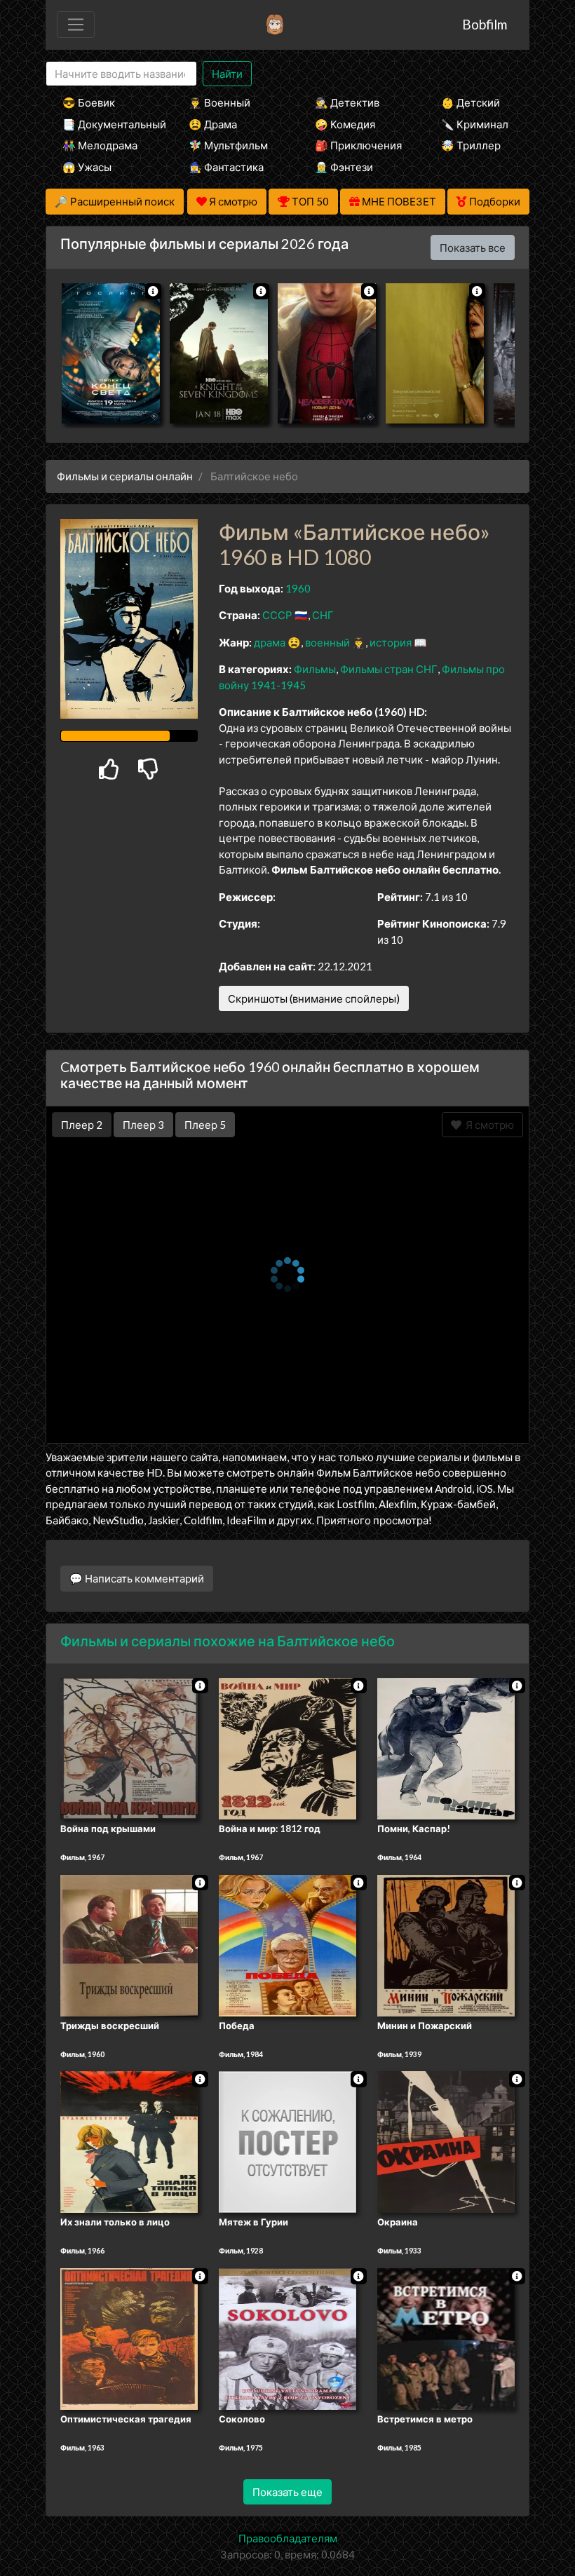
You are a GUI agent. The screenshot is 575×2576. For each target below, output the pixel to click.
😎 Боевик (89, 102)
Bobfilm (485, 24)
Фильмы (315, 669)
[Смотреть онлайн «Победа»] (287, 1944)
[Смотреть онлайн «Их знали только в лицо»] (129, 2141)
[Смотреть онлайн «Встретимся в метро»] (446, 2338)
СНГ (323, 615)
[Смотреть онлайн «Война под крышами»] (129, 1747)
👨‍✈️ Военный (219, 102)
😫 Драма (213, 124)
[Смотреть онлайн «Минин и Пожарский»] (446, 1944)
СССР (277, 615)
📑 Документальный (107, 124)
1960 (298, 588)
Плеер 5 (205, 1125)
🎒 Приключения (358, 145)
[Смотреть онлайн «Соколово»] (287, 2338)
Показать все (473, 248)
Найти (227, 74)
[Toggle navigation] (76, 25)
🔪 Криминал (475, 124)
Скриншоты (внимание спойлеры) (314, 998)
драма (270, 642)
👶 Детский (471, 102)
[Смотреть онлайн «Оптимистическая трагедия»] (129, 2338)
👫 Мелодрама (100, 145)
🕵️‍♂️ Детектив (347, 102)
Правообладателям (288, 2538)
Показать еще (287, 2492)
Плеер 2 (82, 1125)
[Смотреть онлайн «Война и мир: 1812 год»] (287, 1747)
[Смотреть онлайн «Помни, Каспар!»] (446, 1747)
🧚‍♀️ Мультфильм (228, 145)
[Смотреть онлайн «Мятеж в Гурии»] (287, 2141)
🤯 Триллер (471, 145)
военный (327, 642)
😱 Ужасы (87, 167)
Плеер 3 (143, 1125)
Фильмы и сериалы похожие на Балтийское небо (228, 1641)
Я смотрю (488, 1125)
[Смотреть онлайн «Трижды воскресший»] (129, 1944)
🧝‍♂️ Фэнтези (344, 167)
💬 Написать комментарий (137, 1578)
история (391, 642)
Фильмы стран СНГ (389, 669)
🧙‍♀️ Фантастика (226, 167)
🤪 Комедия (345, 124)
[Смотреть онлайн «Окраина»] (446, 2141)
